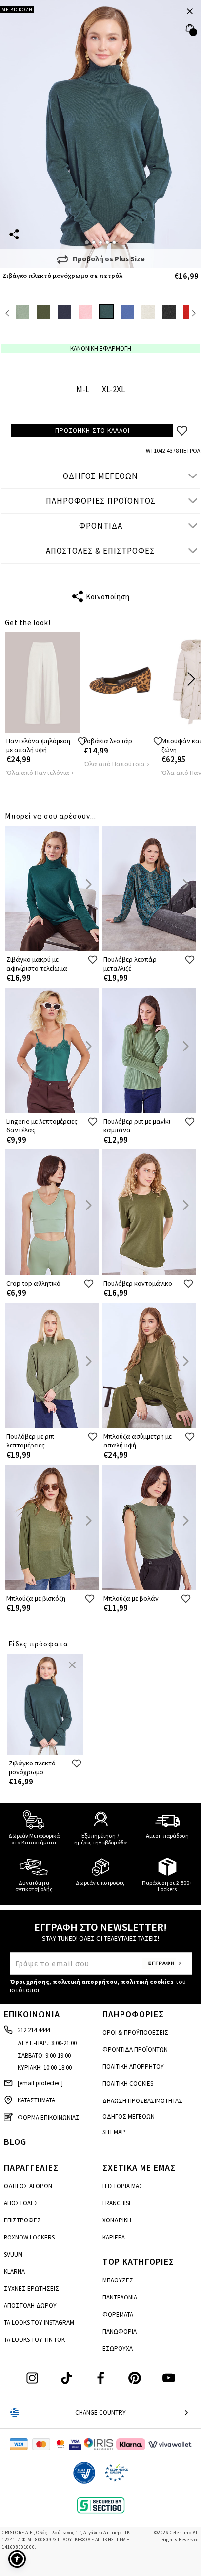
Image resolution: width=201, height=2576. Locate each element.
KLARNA (14, 2271)
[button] (17, 2559)
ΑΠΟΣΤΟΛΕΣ (21, 2203)
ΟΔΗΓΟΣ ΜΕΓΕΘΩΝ (100, 476)
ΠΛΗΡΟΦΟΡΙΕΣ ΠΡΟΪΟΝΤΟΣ (101, 501)
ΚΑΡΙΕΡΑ (114, 2237)
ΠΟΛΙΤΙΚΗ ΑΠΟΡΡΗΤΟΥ (133, 2067)
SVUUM (13, 2254)
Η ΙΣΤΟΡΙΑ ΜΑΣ (123, 2186)
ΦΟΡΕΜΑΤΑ (118, 2314)
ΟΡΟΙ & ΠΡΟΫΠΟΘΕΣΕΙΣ (135, 2032)
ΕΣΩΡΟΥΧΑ (118, 2348)
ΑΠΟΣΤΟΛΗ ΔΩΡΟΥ (30, 2306)
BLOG (15, 2142)
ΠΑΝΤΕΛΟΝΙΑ (120, 2297)
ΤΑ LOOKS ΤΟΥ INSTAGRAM (39, 2323)
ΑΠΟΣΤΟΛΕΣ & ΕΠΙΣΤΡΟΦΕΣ (100, 551)
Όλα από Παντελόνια (38, 773)
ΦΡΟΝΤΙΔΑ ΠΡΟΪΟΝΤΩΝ (135, 2050)
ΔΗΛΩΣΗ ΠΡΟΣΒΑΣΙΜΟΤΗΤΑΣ (142, 2101)
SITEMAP (114, 2132)
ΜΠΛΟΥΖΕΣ (118, 2280)
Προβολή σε (109, 259)
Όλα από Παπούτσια (114, 764)
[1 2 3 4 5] (100, 134)
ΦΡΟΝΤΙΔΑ (101, 526)
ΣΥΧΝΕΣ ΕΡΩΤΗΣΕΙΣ (31, 2289)
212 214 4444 (34, 2030)
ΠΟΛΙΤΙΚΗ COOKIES (128, 2084)
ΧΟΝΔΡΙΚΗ (117, 2220)
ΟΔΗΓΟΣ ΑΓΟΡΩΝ (28, 2186)
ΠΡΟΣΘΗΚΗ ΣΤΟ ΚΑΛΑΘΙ (92, 430)
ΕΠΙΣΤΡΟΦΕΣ (22, 2220)
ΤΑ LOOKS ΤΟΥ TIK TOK (34, 2340)
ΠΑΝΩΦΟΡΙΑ (120, 2331)
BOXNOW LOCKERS (29, 2237)
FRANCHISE (117, 2203)
